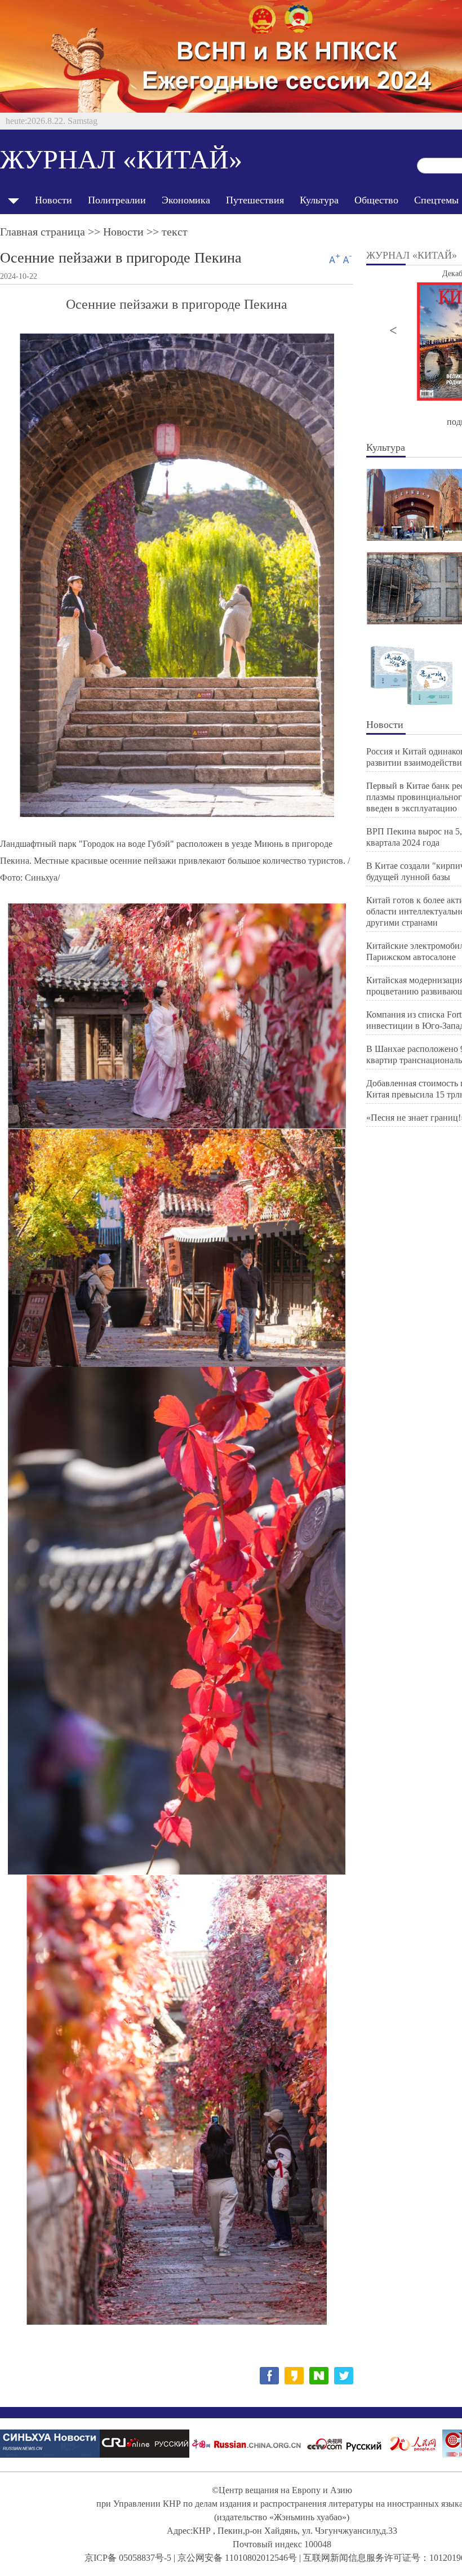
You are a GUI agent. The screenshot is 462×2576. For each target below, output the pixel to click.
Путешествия (255, 200)
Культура (319, 200)
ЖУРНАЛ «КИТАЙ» (121, 159)
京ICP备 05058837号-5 (128, 2558)
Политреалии (117, 200)
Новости (54, 200)
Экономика (186, 200)
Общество (376, 200)
